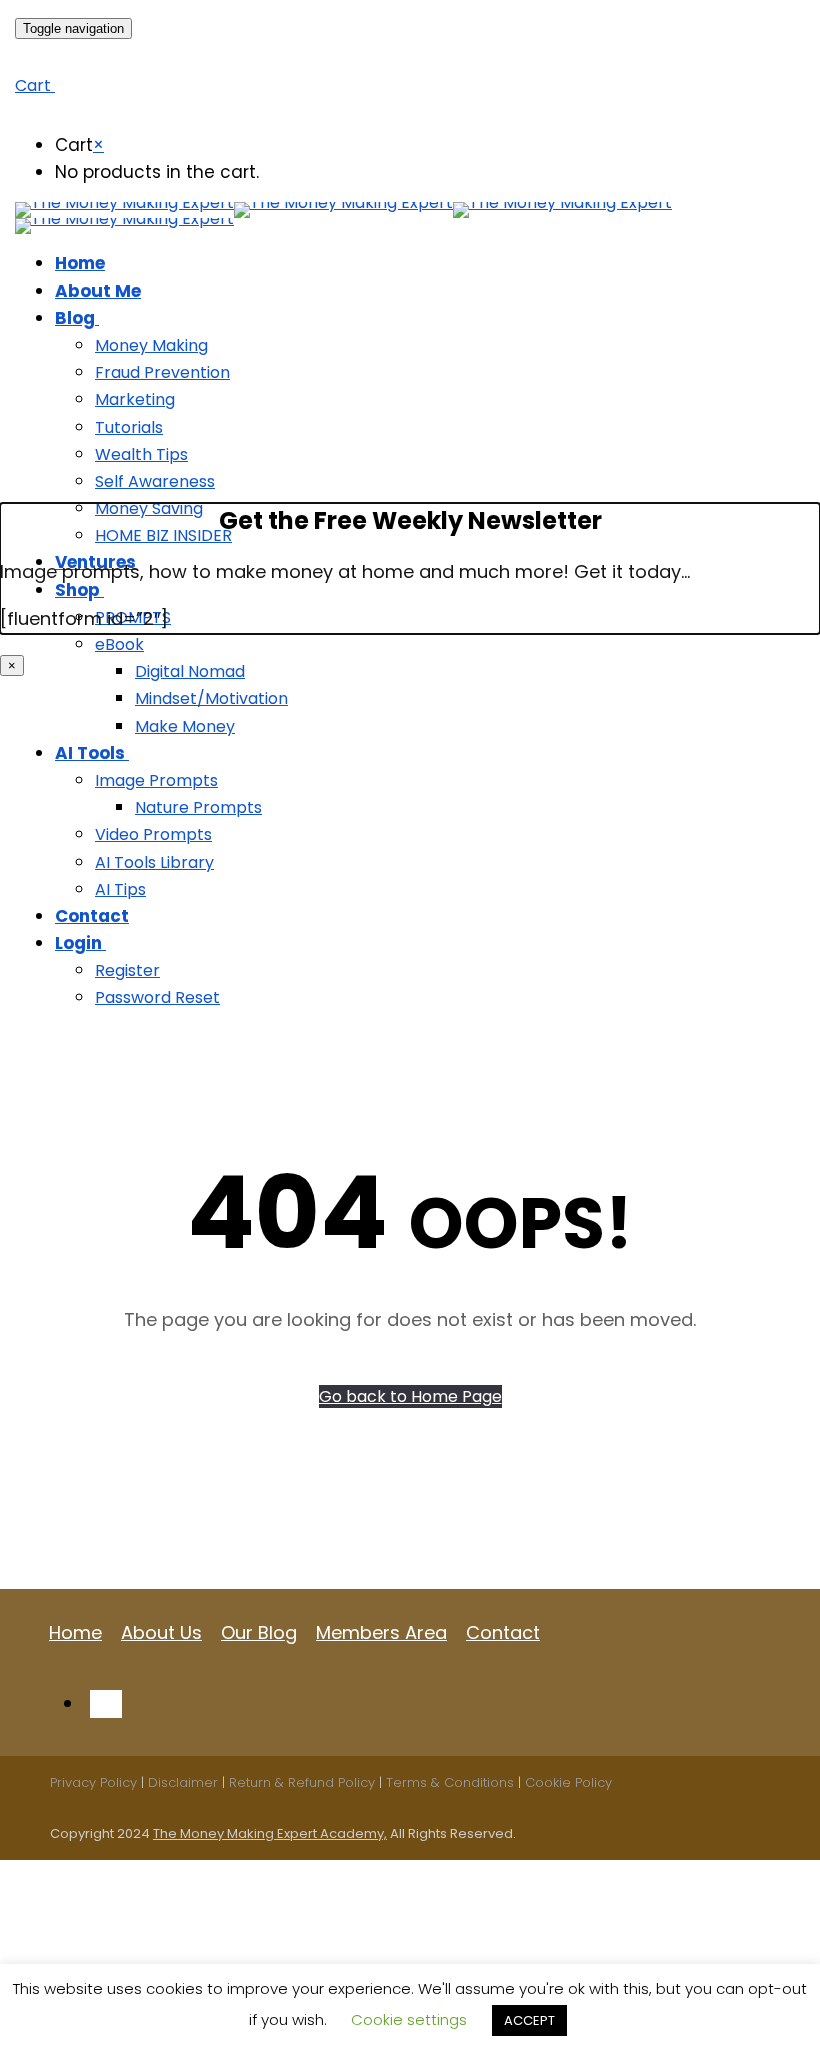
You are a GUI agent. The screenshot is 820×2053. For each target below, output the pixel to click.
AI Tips (120, 889)
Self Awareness (155, 481)
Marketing (135, 399)
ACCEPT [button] (529, 2020)
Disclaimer (183, 1782)
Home (80, 263)
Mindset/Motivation (211, 698)
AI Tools (90, 753)
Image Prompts (156, 780)
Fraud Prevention (162, 372)
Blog (75, 318)
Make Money (185, 726)
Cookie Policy (568, 1782)
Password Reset (157, 997)
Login (78, 943)
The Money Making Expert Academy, (270, 1833)
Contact (92, 916)
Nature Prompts (198, 807)
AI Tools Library (154, 862)
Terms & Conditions (450, 1782)
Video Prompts (153, 834)
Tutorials (129, 427)
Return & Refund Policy (302, 1782)
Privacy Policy (93, 1782)
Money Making (151, 345)
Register (127, 970)
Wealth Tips (141, 454)
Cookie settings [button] (409, 2019)
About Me (98, 291)
